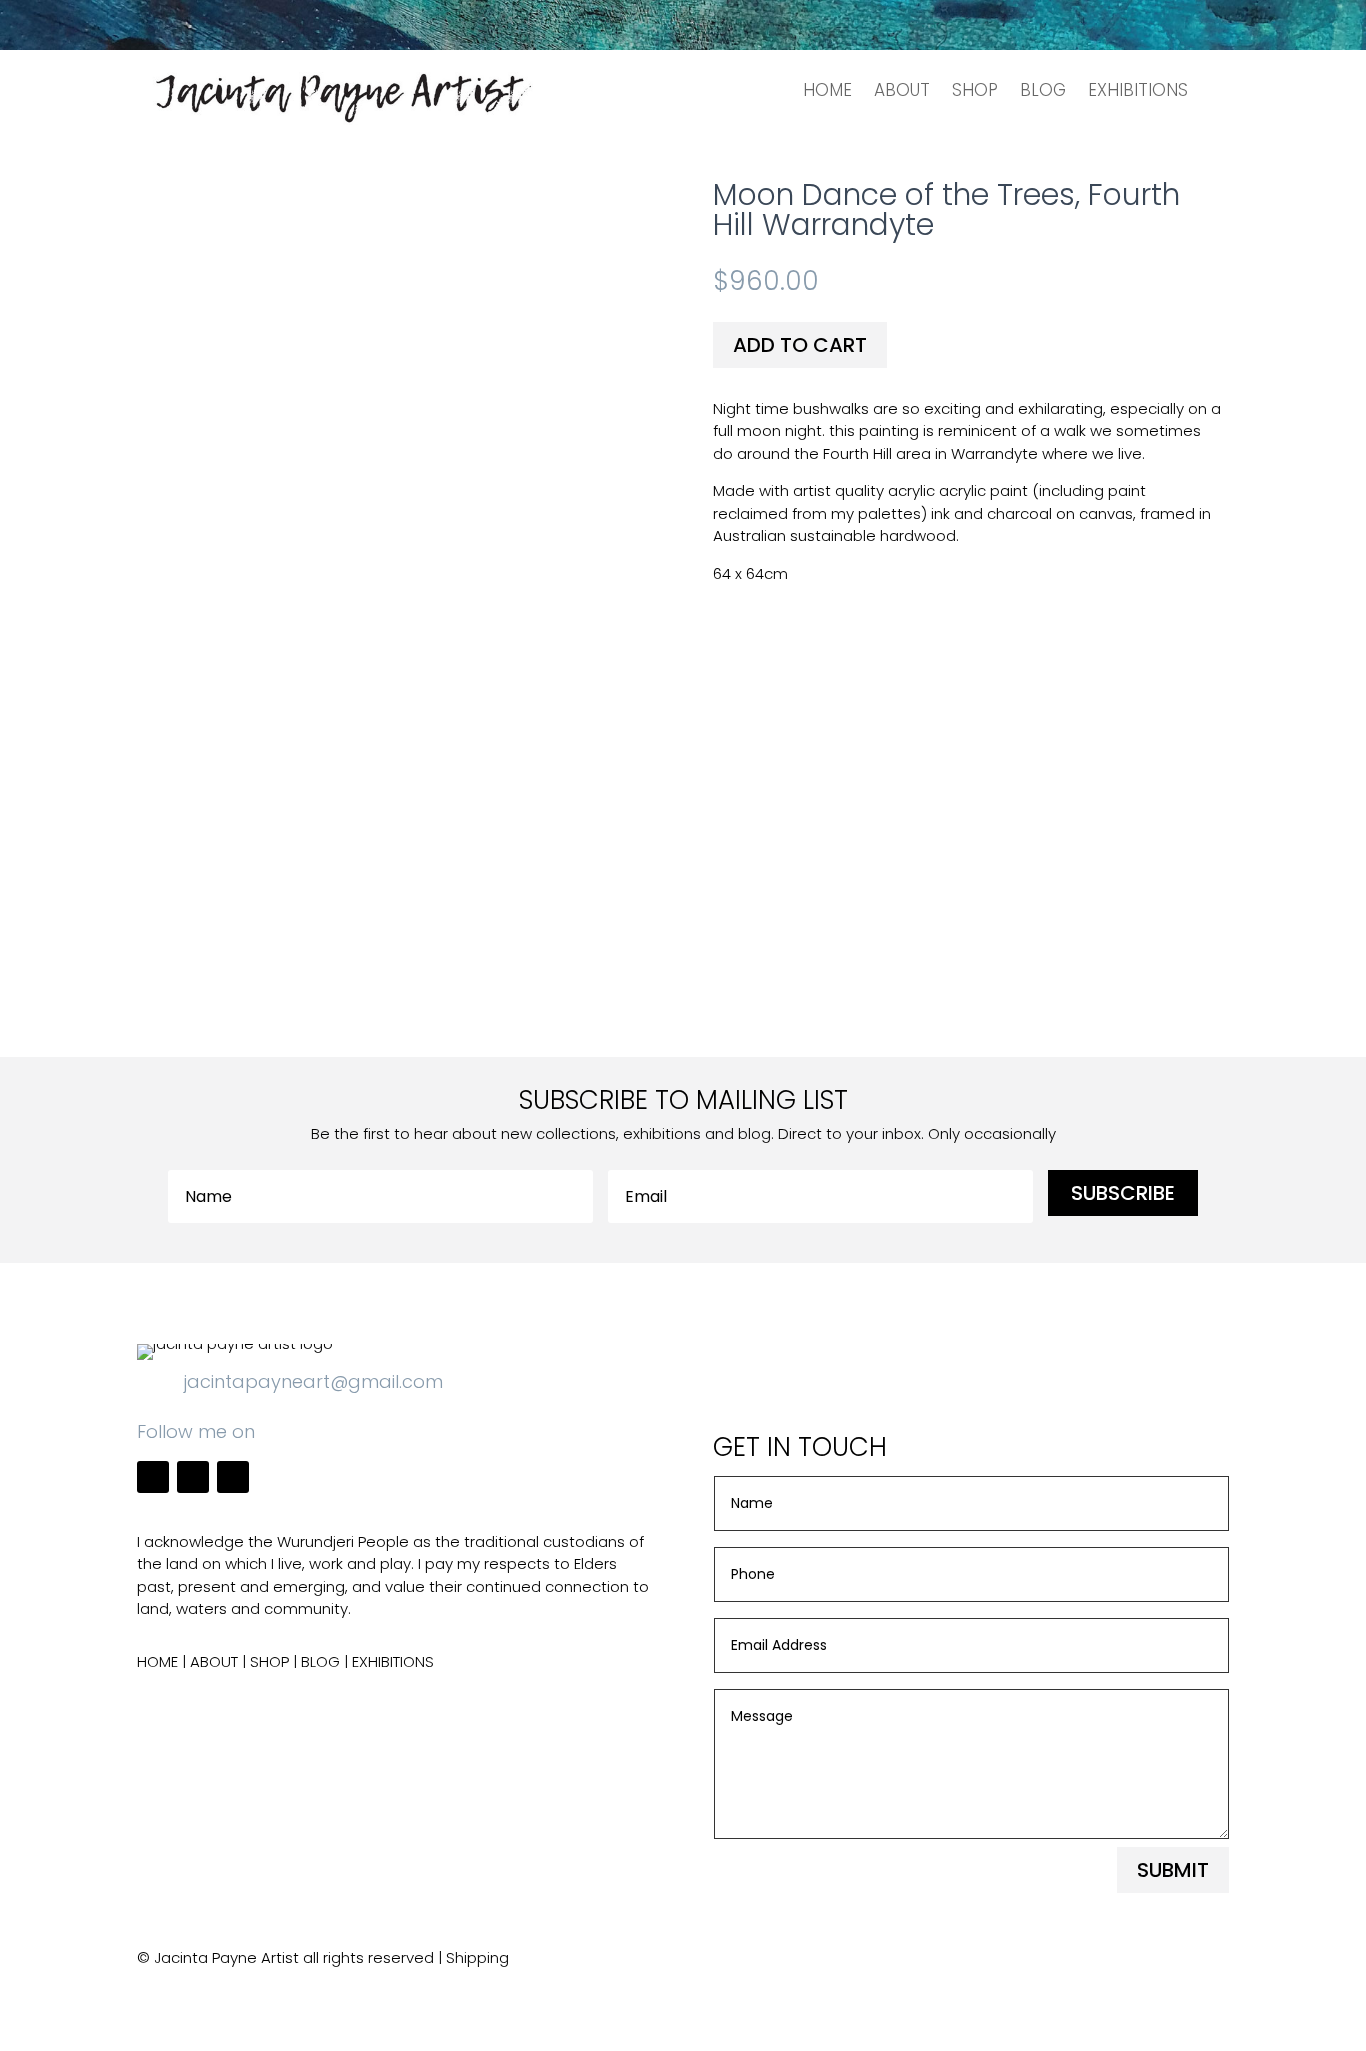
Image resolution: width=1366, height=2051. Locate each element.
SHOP (975, 90)
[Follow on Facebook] (153, 1477)
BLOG (1043, 90)
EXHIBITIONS (1138, 90)
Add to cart (800, 345)
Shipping (477, 1957)
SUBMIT (1173, 1870)
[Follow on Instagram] (193, 1477)
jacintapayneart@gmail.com (313, 1381)
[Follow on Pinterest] (233, 1477)
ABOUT (902, 90)
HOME (827, 90)
